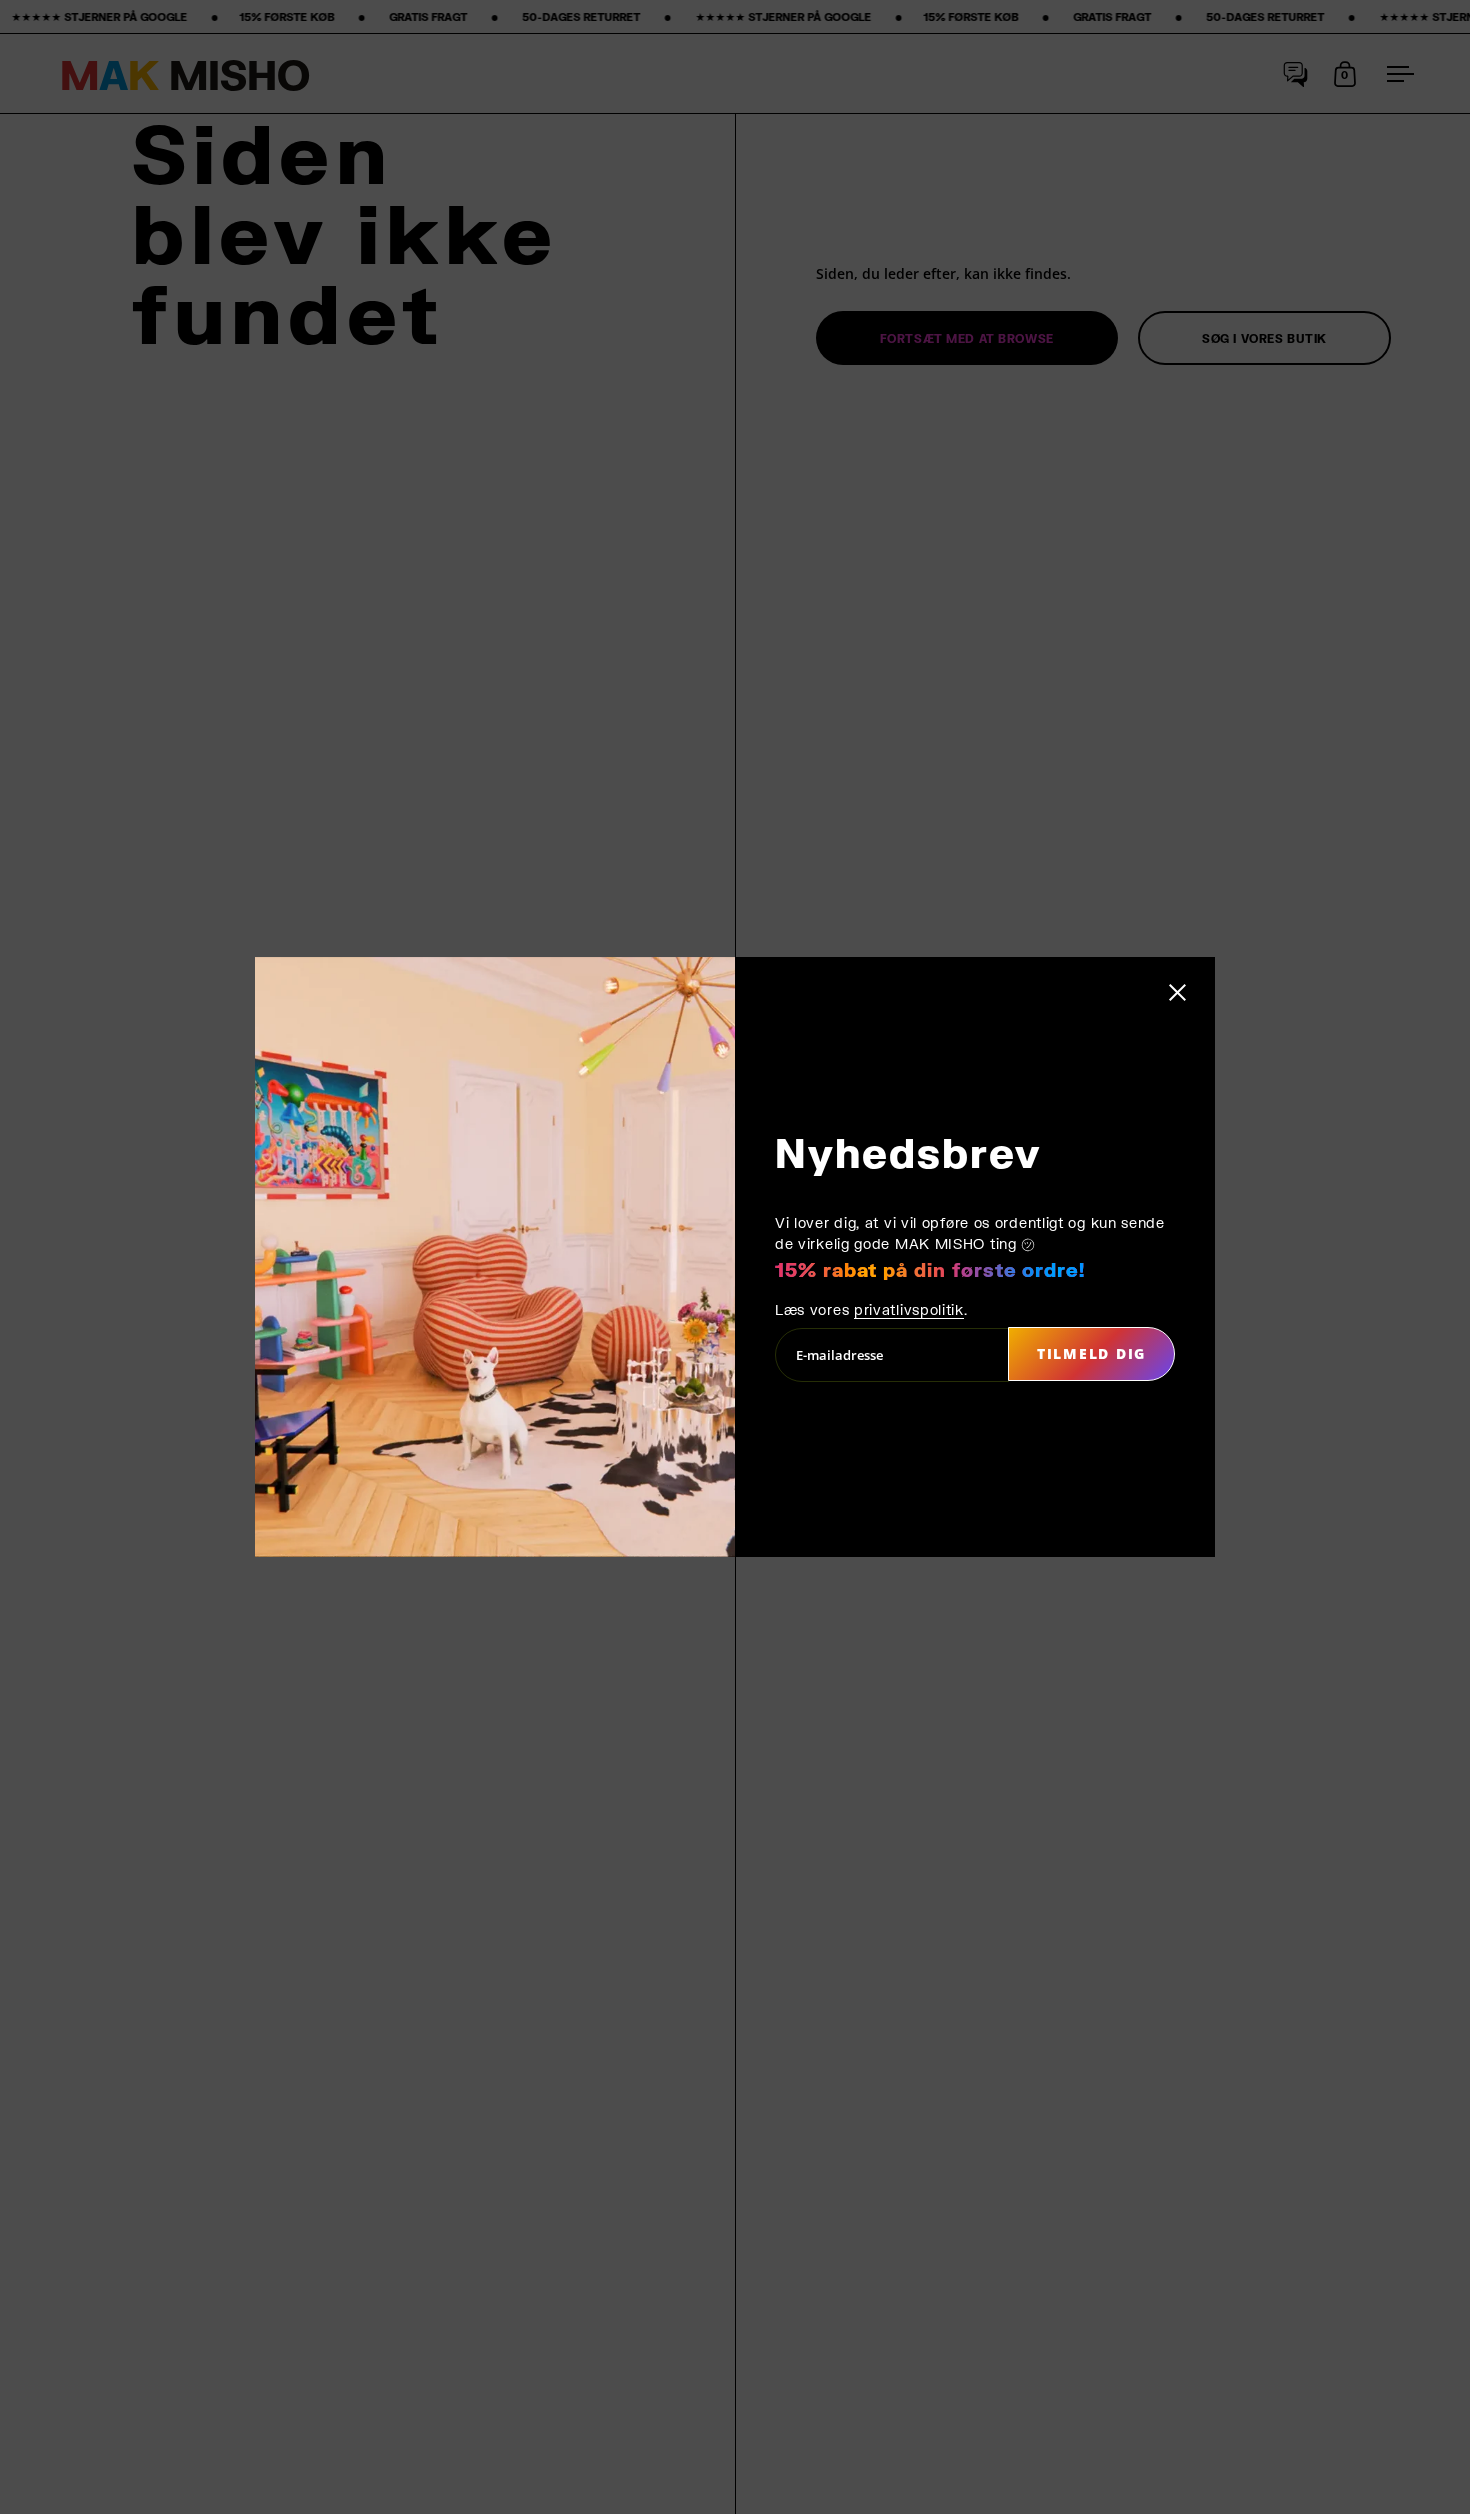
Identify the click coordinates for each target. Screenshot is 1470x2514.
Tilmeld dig (1091, 1353)
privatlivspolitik (909, 1309)
